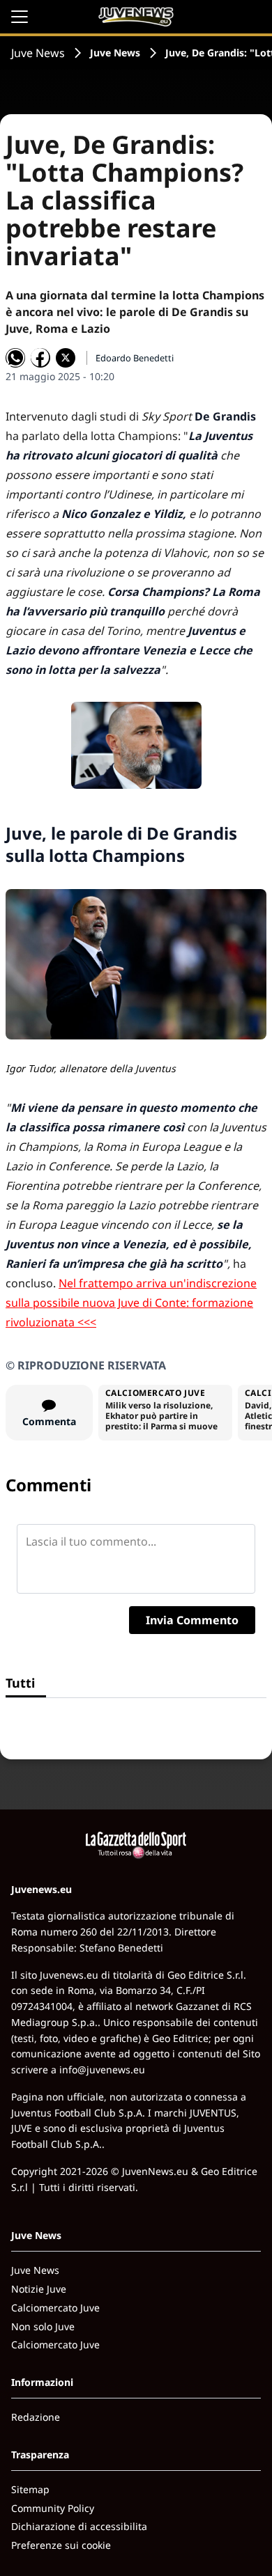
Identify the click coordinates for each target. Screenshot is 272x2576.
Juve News (38, 53)
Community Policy (53, 2508)
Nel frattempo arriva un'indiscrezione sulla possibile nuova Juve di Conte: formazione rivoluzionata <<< (131, 1303)
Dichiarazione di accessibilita (79, 2526)
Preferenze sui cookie (61, 2545)
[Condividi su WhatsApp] (15, 358)
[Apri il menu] (20, 17)
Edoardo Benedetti (135, 358)
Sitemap (30, 2489)
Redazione (36, 2417)
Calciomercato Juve (55, 2308)
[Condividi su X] (66, 358)
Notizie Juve (39, 2289)
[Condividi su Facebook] (40, 358)
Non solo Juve (43, 2326)
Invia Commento (192, 1620)
